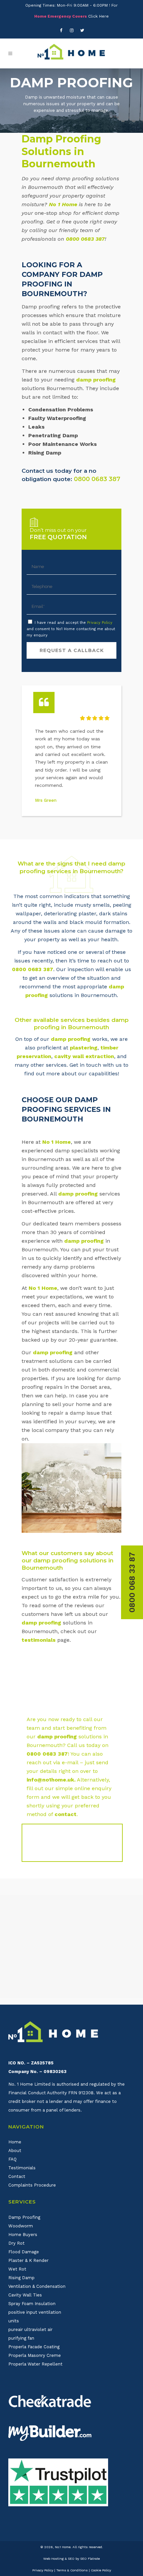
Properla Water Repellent (35, 2364)
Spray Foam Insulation (32, 2304)
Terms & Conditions (72, 2570)
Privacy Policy (100, 623)
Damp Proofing (24, 2217)
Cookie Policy (101, 2570)
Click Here (98, 16)
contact (66, 1814)
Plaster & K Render (28, 2260)
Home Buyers (23, 2235)
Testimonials (22, 2168)
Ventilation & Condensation (37, 2286)
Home (15, 2142)
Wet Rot (17, 2269)
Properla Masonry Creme (35, 2355)
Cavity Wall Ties (25, 2295)
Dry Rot (16, 2243)
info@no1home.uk (50, 1780)
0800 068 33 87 (132, 1582)
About (15, 2151)
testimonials (39, 1640)
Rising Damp (21, 2278)
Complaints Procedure (32, 2185)
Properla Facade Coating (34, 2347)
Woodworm (21, 2226)
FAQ (12, 2159)
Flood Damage (24, 2252)
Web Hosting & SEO (59, 2559)
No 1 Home (63, 204)
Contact (17, 2176)
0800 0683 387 (85, 239)
